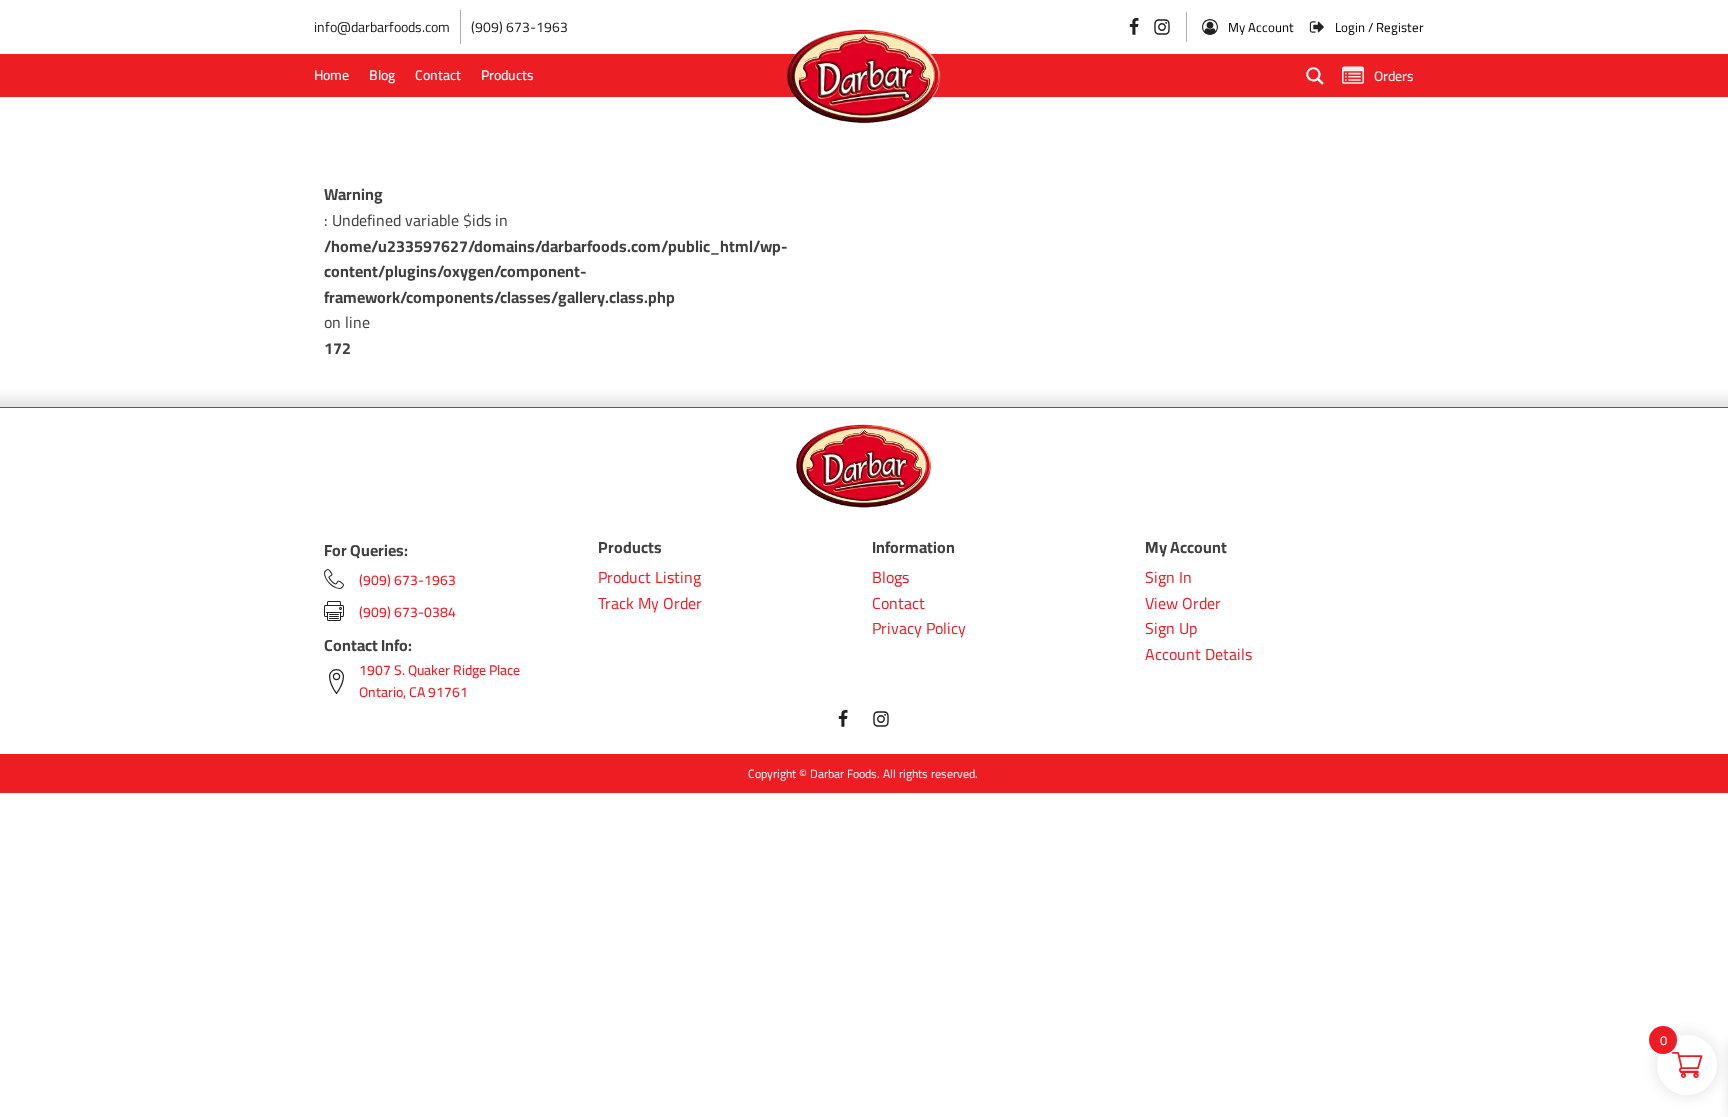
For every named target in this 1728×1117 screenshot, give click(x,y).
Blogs (890, 578)
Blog (382, 75)
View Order (1183, 604)
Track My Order (650, 604)
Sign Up (1171, 629)
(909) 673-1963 (519, 27)
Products (507, 75)
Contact (438, 75)
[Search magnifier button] (1315, 76)
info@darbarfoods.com (382, 27)
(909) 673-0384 (407, 612)
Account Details (1198, 655)
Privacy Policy (919, 629)
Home (331, 75)
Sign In (1168, 578)
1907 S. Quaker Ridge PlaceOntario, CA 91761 (439, 681)
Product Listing (649, 578)
